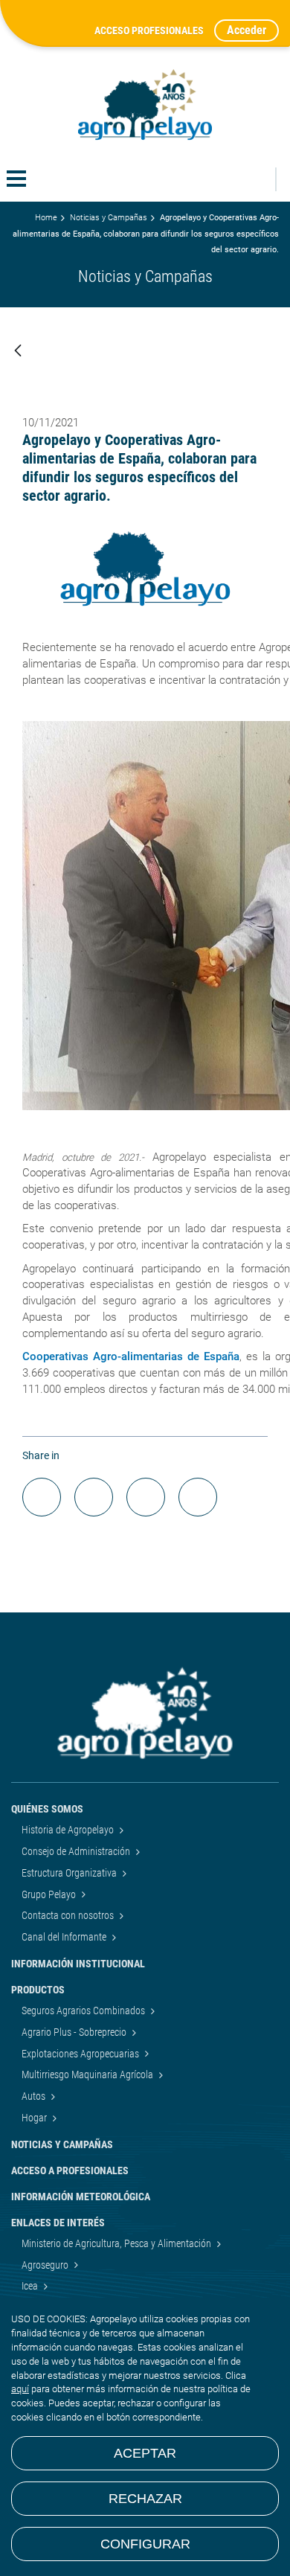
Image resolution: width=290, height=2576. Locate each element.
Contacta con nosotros (69, 1915)
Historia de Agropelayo (69, 1830)
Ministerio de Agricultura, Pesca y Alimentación (117, 2243)
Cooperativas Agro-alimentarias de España (131, 1356)
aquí (20, 2389)
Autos (35, 2096)
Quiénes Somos (47, 1809)
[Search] (256, 179)
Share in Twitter (94, 1497)
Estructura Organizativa (70, 1873)
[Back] (18, 352)
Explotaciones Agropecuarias (81, 2054)
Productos (38, 1990)
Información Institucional (78, 1964)
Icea (31, 2286)
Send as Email (146, 1497)
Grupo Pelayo (50, 1894)
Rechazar (145, 2499)
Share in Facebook (42, 1497)
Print (198, 1497)
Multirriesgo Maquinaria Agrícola (88, 2074)
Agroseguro (46, 2265)
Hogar (35, 2118)
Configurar (145, 2544)
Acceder (246, 30)
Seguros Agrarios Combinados (84, 2011)
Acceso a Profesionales (70, 2170)
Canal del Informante (65, 1937)
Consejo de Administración (77, 1851)
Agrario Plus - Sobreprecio (75, 2032)
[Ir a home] (145, 105)
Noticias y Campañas (109, 218)
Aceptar (145, 2453)
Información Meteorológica (81, 2197)
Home (46, 218)
